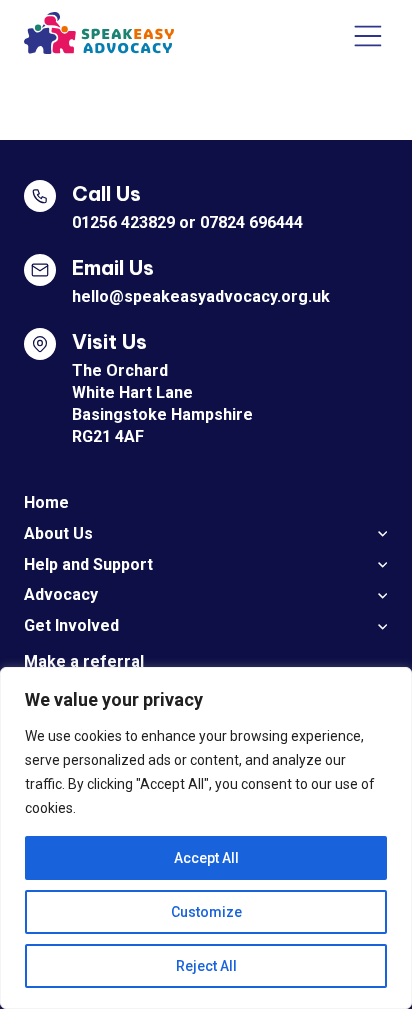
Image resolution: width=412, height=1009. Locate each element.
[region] (206, 838)
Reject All (206, 966)
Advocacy (61, 594)
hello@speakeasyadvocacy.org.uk (201, 296)
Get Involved (71, 625)
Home (46, 502)
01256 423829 (123, 222)
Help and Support (88, 564)
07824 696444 (251, 222)
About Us (58, 533)
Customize (206, 912)
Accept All (206, 858)
